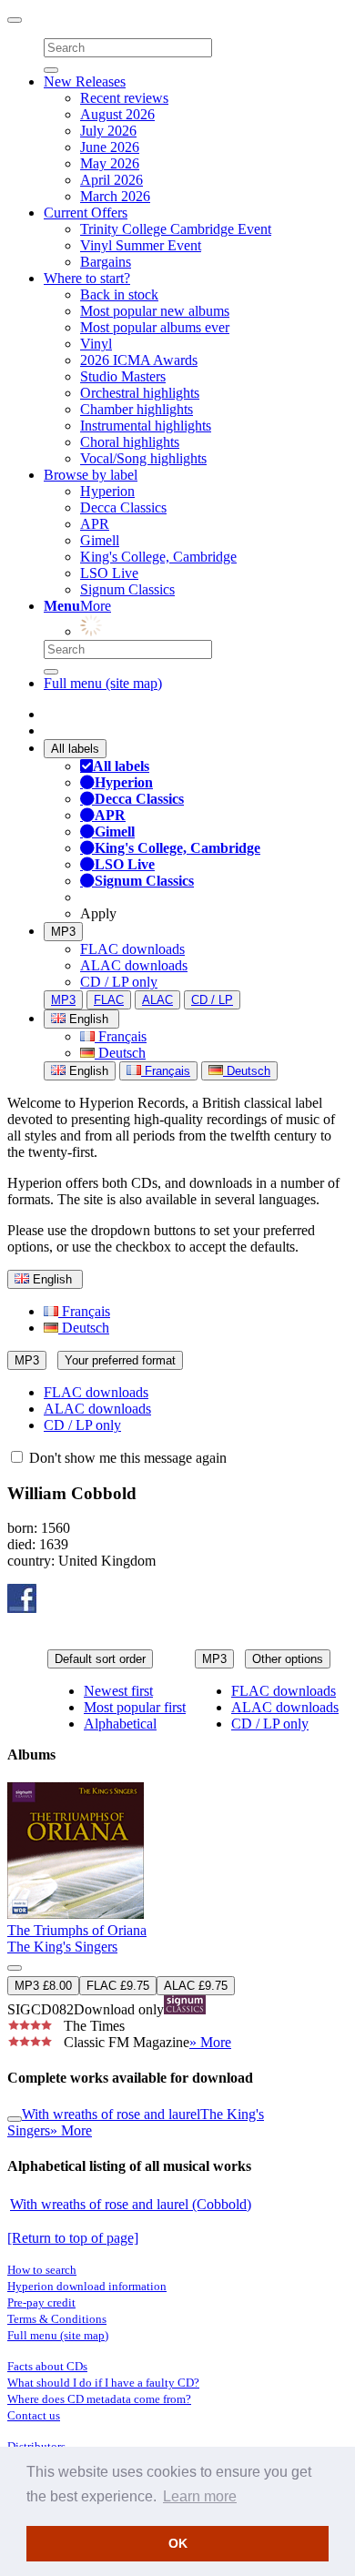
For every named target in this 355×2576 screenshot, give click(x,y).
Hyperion (107, 491)
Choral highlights (130, 442)
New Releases (85, 81)
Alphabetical (120, 1724)
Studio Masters (123, 376)
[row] (177, 1917)
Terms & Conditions (57, 2319)
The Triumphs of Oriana (77, 1930)
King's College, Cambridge (158, 557)
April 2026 (112, 180)
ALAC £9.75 (196, 1986)
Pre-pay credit (41, 2302)
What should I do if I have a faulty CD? (103, 2383)
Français (121, 1036)
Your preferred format (120, 1360)
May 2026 (110, 163)
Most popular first (135, 1707)
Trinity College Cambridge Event (176, 229)
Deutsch (120, 1053)
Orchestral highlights (140, 393)
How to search (42, 2270)
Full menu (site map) (103, 683)
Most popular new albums (155, 311)
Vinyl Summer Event (141, 245)
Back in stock (119, 294)
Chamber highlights (137, 409)
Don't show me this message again (126, 1458)
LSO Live (109, 573)
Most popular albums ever (155, 327)
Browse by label (91, 475)
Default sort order (100, 1659)
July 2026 (108, 131)
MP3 (63, 932)
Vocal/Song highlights (143, 458)
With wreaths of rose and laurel (111, 2114)
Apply (98, 913)
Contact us (34, 2415)
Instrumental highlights (146, 426)
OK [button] (178, 2543)
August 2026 (117, 114)
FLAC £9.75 (118, 1986)
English (87, 1071)
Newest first (118, 1691)
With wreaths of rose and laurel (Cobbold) (131, 2204)
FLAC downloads (132, 949)
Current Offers (86, 213)
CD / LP (212, 1000)
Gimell (100, 540)
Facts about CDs (47, 2366)
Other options (288, 1659)
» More (210, 2042)
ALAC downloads (134, 965)
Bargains (106, 262)
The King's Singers (62, 1947)
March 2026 (115, 196)
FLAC (109, 1000)
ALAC (157, 1000)
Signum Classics (127, 589)
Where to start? (87, 278)
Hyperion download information (87, 2286)
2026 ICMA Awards (139, 360)
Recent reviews (124, 98)
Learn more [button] (200, 2496)
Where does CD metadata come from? (99, 2399)
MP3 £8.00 (43, 1986)
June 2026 (110, 147)
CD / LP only (119, 982)
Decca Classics (123, 507)
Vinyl (96, 344)
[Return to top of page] (73, 2238)
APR (95, 524)
